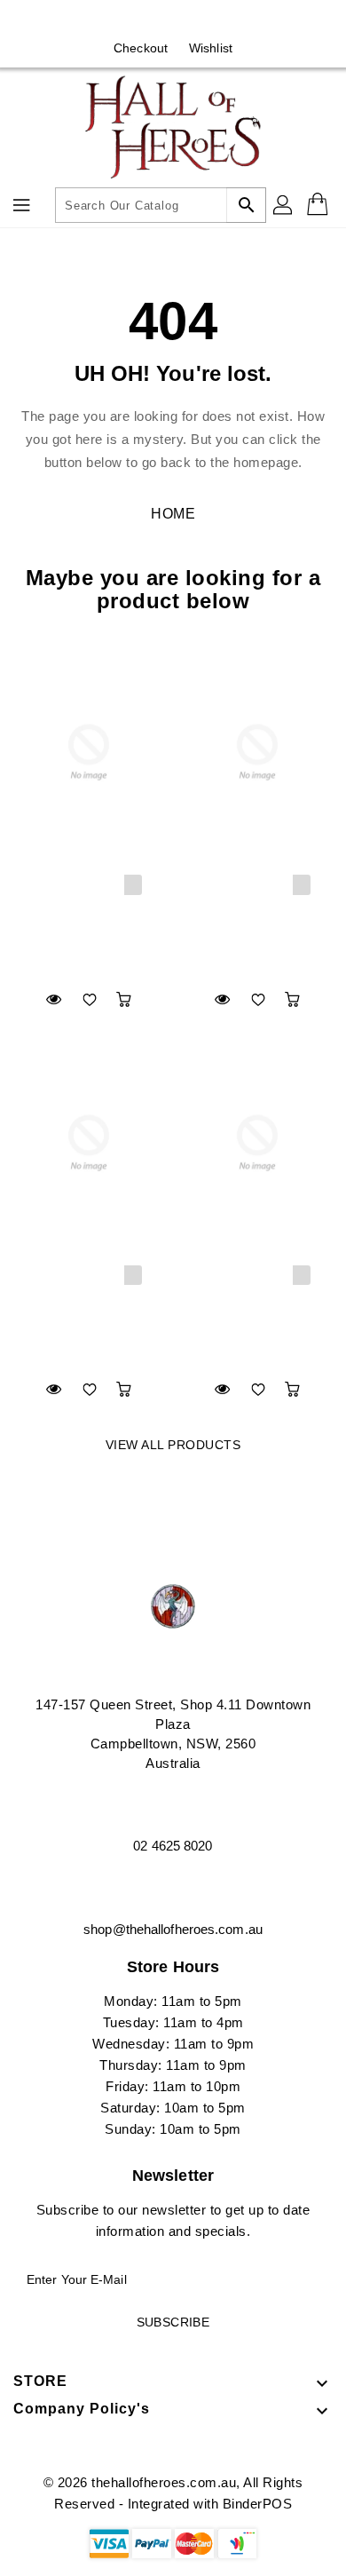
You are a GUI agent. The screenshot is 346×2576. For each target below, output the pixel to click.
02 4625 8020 (173, 1846)
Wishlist (211, 48)
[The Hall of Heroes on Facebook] (156, 20)
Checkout (141, 48)
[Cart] (319, 205)
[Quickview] (54, 999)
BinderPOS (258, 2504)
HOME (173, 514)
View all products (173, 1445)
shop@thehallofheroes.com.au (173, 1929)
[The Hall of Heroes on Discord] (190, 20)
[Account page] (284, 205)
